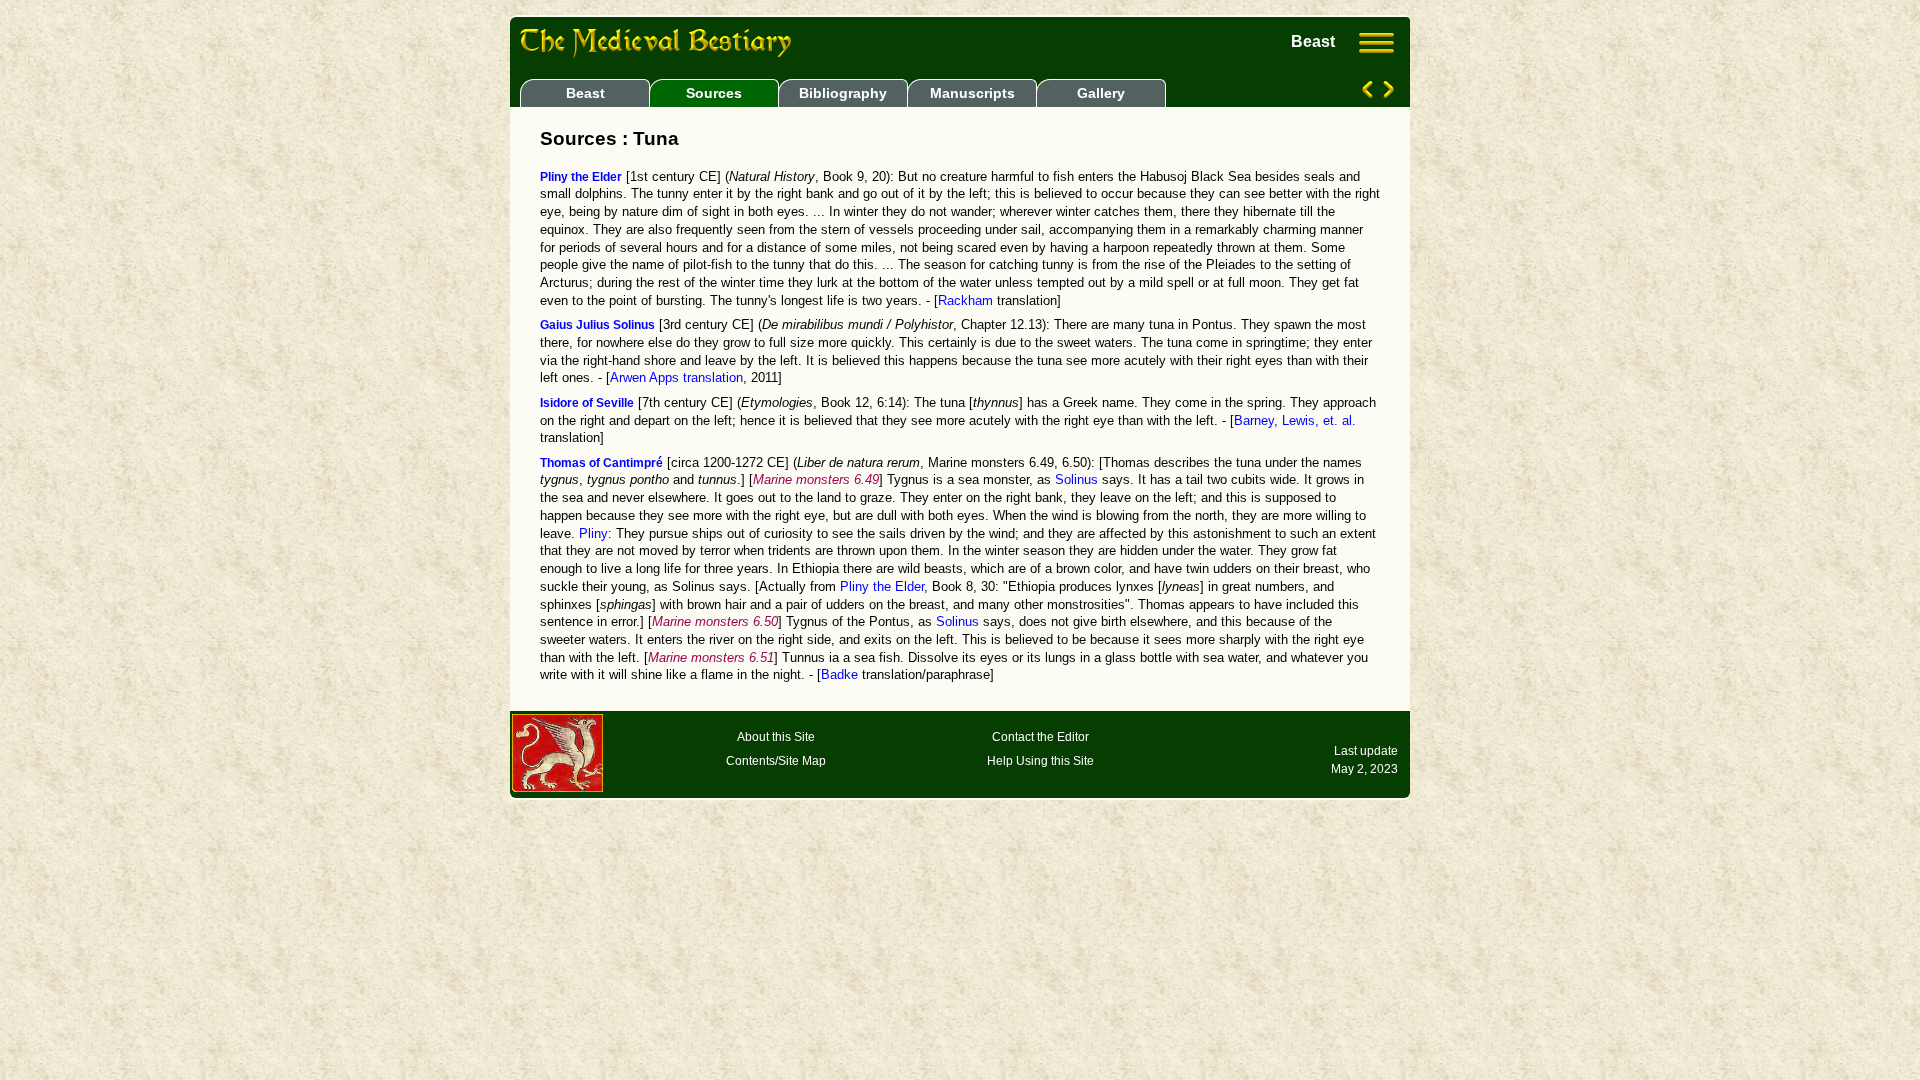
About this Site (776, 737)
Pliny (593, 534)
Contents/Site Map (776, 761)
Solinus (1076, 480)
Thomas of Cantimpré (601, 463)
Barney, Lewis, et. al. (1295, 421)
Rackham (965, 301)
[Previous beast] (1369, 93)
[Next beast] (1386, 93)
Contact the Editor (1040, 737)
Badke (839, 675)
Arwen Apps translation (676, 378)
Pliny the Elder (882, 587)
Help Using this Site (1040, 761)
